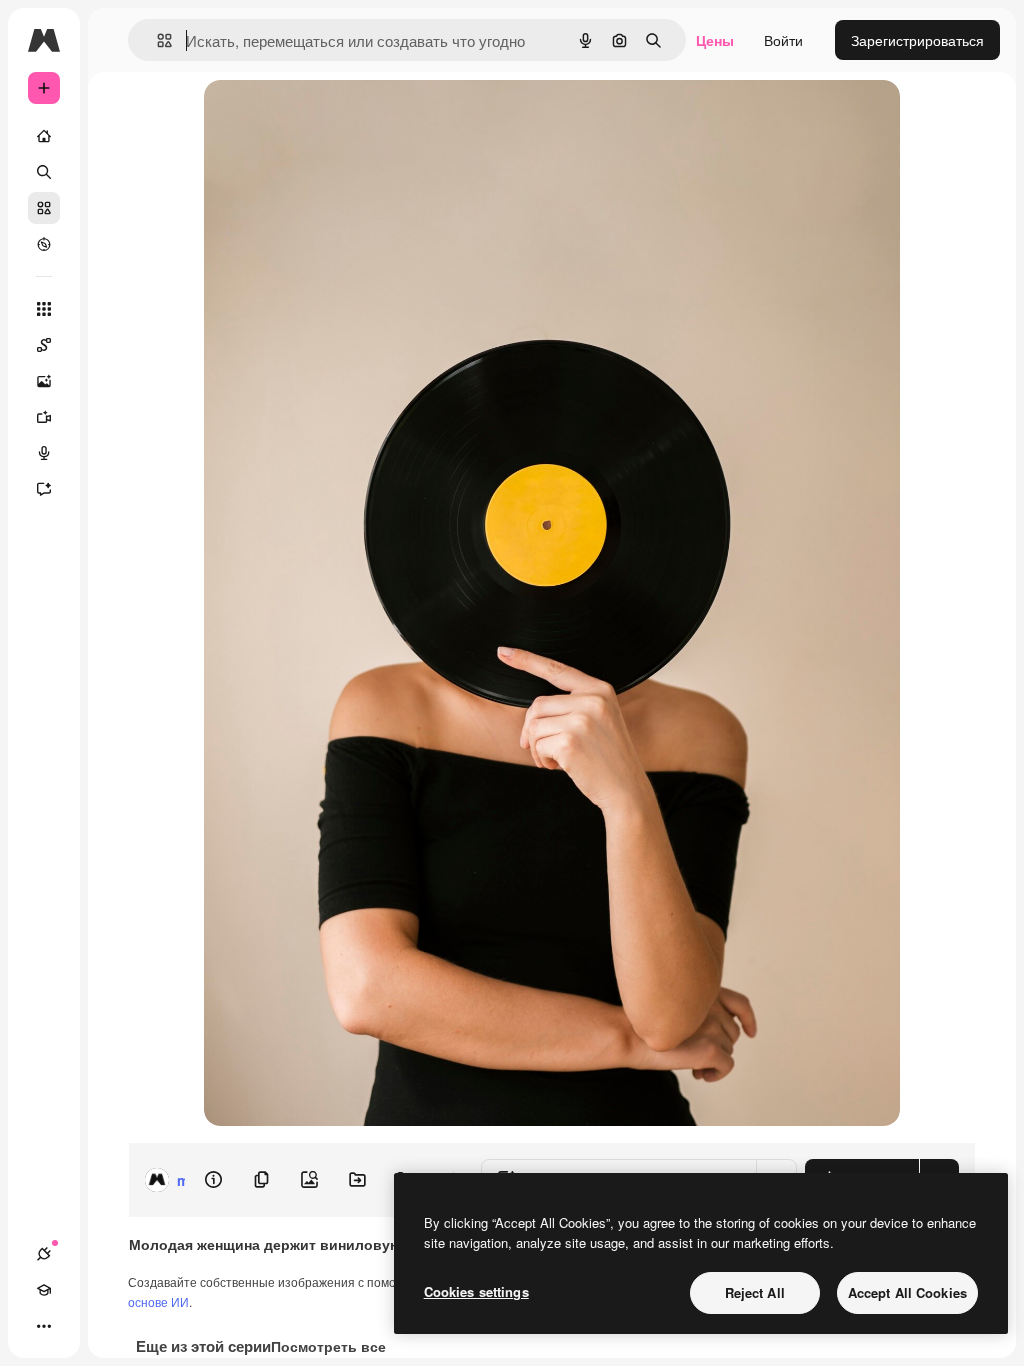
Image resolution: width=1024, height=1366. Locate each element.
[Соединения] (44, 1254)
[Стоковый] (44, 208)
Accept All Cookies (907, 1292)
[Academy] (44, 1290)
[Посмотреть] (44, 244)
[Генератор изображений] (44, 381)
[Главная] (44, 136)
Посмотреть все (328, 1346)
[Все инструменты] (44, 309)
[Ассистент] (44, 489)
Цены (715, 40)
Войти (783, 40)
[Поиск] (44, 172)
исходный (338, 117)
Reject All (755, 1292)
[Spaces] (44, 345)
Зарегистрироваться (917, 40)
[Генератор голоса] (44, 453)
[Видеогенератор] (44, 417)
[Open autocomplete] (156, 40)
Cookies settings (476, 1291)
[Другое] (44, 1326)
